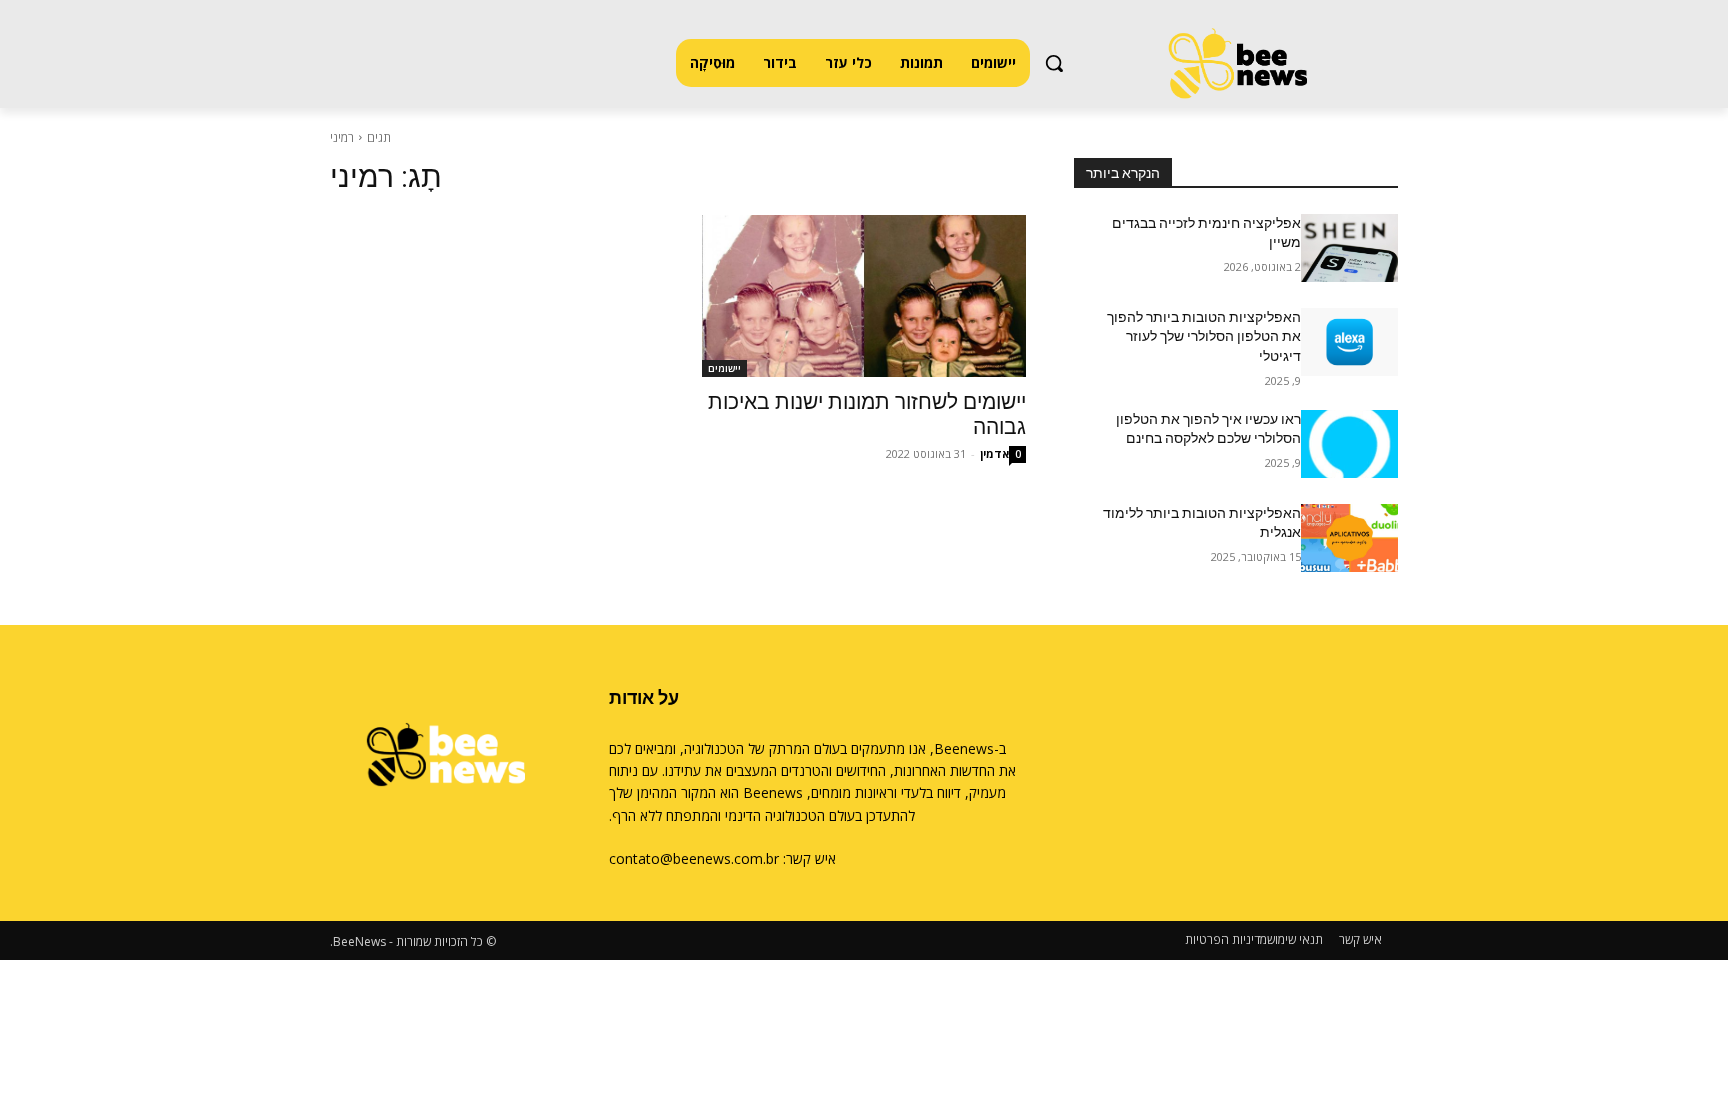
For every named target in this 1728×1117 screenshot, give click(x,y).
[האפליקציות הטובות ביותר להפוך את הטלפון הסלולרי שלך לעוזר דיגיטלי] (1349, 342)
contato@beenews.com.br (694, 858)
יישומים (724, 368)
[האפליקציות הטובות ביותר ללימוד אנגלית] (1349, 538)
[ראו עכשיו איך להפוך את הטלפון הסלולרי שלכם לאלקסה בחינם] (1349, 444)
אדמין (994, 453)
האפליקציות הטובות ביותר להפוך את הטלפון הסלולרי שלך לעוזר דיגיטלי (1204, 336)
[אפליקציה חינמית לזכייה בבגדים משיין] (1349, 248)
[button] (1054, 63)
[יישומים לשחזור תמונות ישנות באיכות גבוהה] (864, 296)
